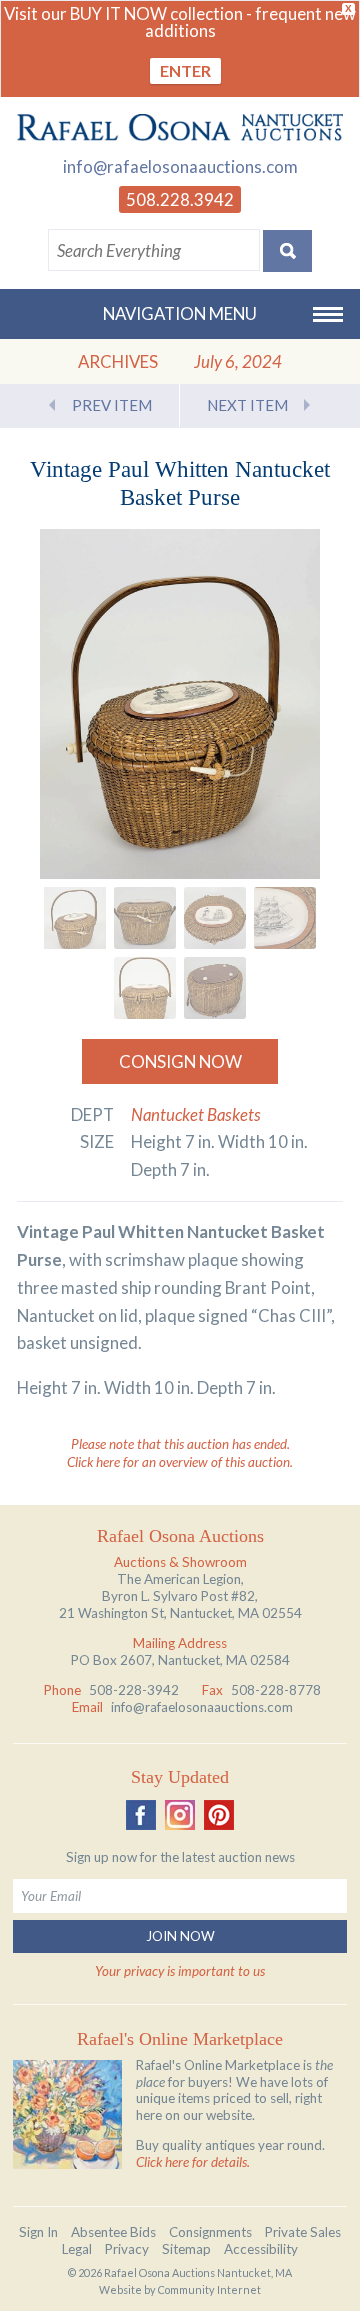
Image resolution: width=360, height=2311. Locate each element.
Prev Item (112, 405)
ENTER (185, 70)
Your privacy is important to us (180, 1971)
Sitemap (186, 2249)
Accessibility (261, 2249)
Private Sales (303, 2232)
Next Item (247, 405)
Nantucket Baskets (196, 1114)
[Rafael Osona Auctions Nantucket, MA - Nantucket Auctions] (180, 127)
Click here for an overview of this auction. (180, 1462)
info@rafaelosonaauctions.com (180, 166)
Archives (118, 361)
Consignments (210, 2232)
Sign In (38, 2232)
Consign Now (180, 1061)
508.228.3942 (180, 199)
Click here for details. (193, 2162)
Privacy (127, 2249)
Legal (77, 2249)
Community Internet (209, 2289)
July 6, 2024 (238, 361)
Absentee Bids (113, 2232)
